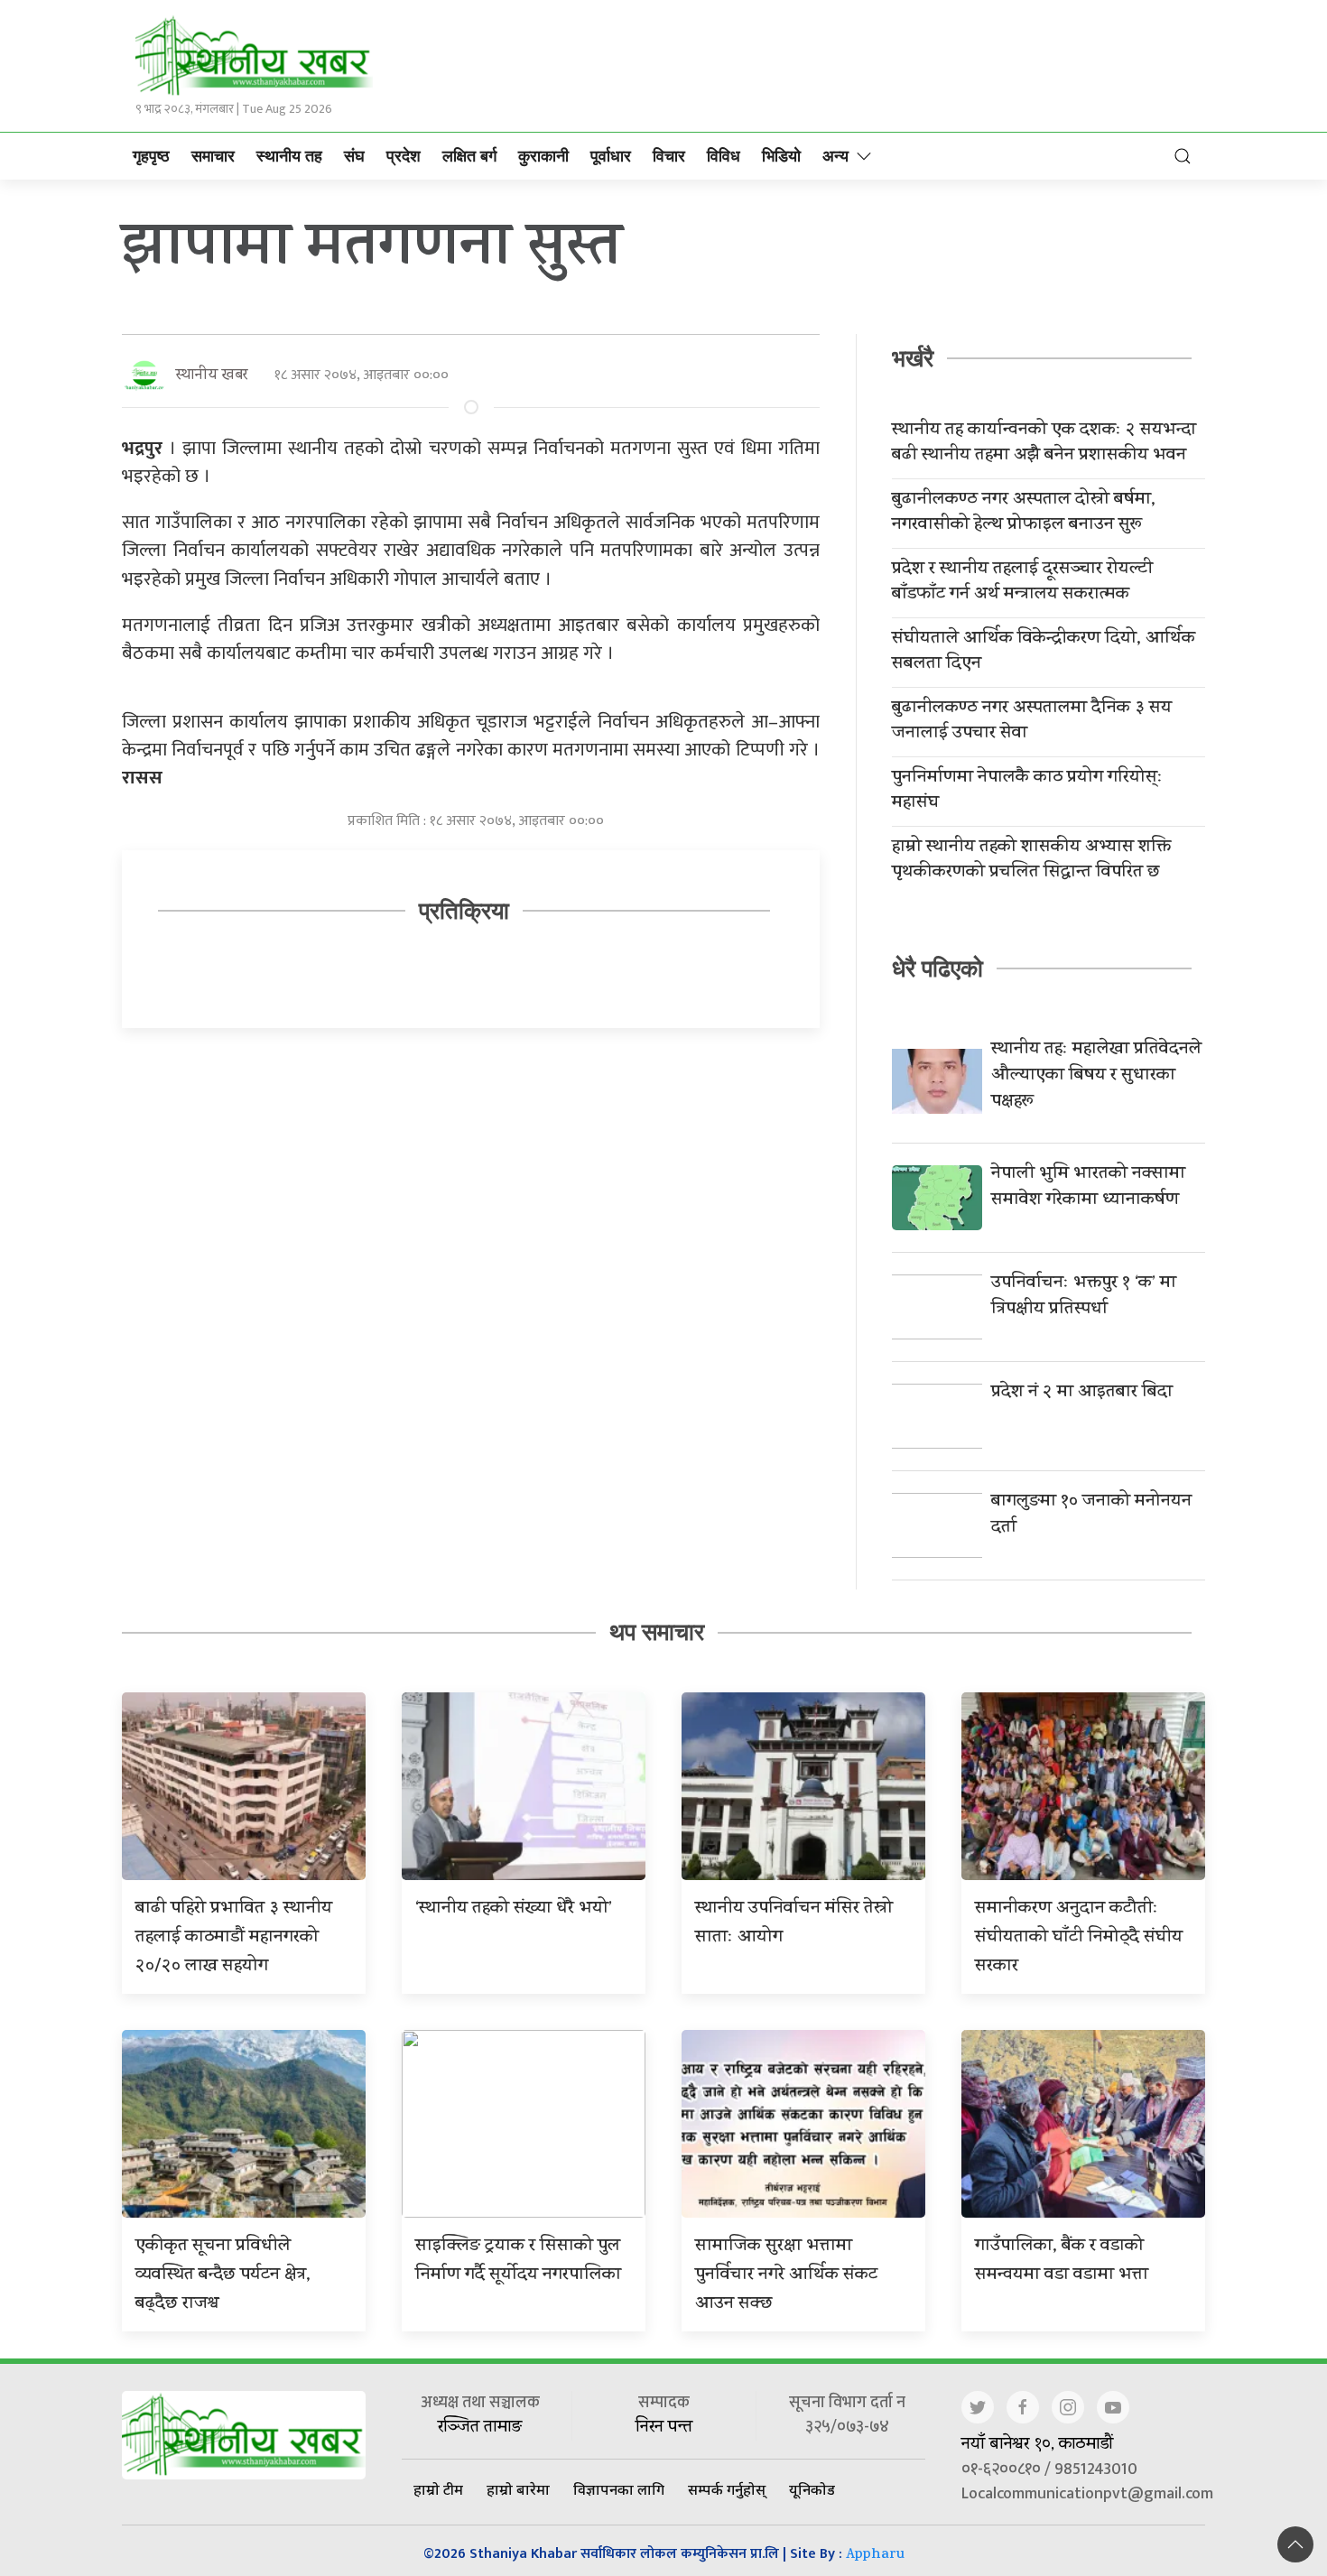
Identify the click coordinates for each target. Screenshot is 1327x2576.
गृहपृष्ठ (151, 156)
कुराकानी (543, 156)
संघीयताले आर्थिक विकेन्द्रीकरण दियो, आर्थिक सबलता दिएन (1044, 653)
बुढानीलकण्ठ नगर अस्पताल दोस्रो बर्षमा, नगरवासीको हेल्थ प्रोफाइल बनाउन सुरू (1024, 514)
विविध (724, 156)
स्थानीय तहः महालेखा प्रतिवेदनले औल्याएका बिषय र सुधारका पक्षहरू (1096, 1076)
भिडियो (781, 156)
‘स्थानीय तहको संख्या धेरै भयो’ (514, 1909)
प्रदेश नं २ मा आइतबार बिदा (1082, 1393)
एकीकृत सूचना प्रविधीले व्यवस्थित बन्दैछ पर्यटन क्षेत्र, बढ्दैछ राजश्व (223, 2276)
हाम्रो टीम (438, 2489)
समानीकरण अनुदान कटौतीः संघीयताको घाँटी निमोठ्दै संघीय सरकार (1079, 1938)
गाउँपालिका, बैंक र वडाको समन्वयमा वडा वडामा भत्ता (1062, 2261)
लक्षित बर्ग (469, 156)
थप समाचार (657, 1632)
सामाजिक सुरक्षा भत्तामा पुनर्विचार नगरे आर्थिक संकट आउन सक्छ (786, 2276)
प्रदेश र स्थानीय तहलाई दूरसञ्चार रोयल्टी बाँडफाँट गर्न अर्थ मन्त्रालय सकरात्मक (1022, 583)
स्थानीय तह (289, 156)
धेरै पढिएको (937, 968)
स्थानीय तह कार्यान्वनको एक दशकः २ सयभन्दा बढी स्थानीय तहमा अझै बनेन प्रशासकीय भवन (1044, 444)
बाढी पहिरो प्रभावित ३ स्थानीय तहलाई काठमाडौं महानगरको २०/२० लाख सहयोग (234, 1938)
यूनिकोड (812, 2489)
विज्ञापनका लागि (619, 2489)
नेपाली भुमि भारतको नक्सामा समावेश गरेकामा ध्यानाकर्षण (1088, 1188)
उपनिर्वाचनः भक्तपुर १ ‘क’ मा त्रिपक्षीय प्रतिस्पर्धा (1084, 1297)
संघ (354, 156)
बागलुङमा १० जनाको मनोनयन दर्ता (1091, 1515)
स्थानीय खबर (212, 376)
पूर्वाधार (611, 156)
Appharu (875, 2556)
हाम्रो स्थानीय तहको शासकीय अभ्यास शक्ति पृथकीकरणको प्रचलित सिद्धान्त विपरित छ (1031, 861)
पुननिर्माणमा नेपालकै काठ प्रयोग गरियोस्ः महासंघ (1027, 792)
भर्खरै (913, 358)
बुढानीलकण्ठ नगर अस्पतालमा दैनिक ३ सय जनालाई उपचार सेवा (1032, 722)
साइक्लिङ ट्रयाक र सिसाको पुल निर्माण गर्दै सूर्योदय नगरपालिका (518, 2261)
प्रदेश (404, 156)
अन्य (835, 156)
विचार (669, 156)
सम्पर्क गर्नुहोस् (727, 2489)
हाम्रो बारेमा (518, 2489)
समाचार (213, 156)
